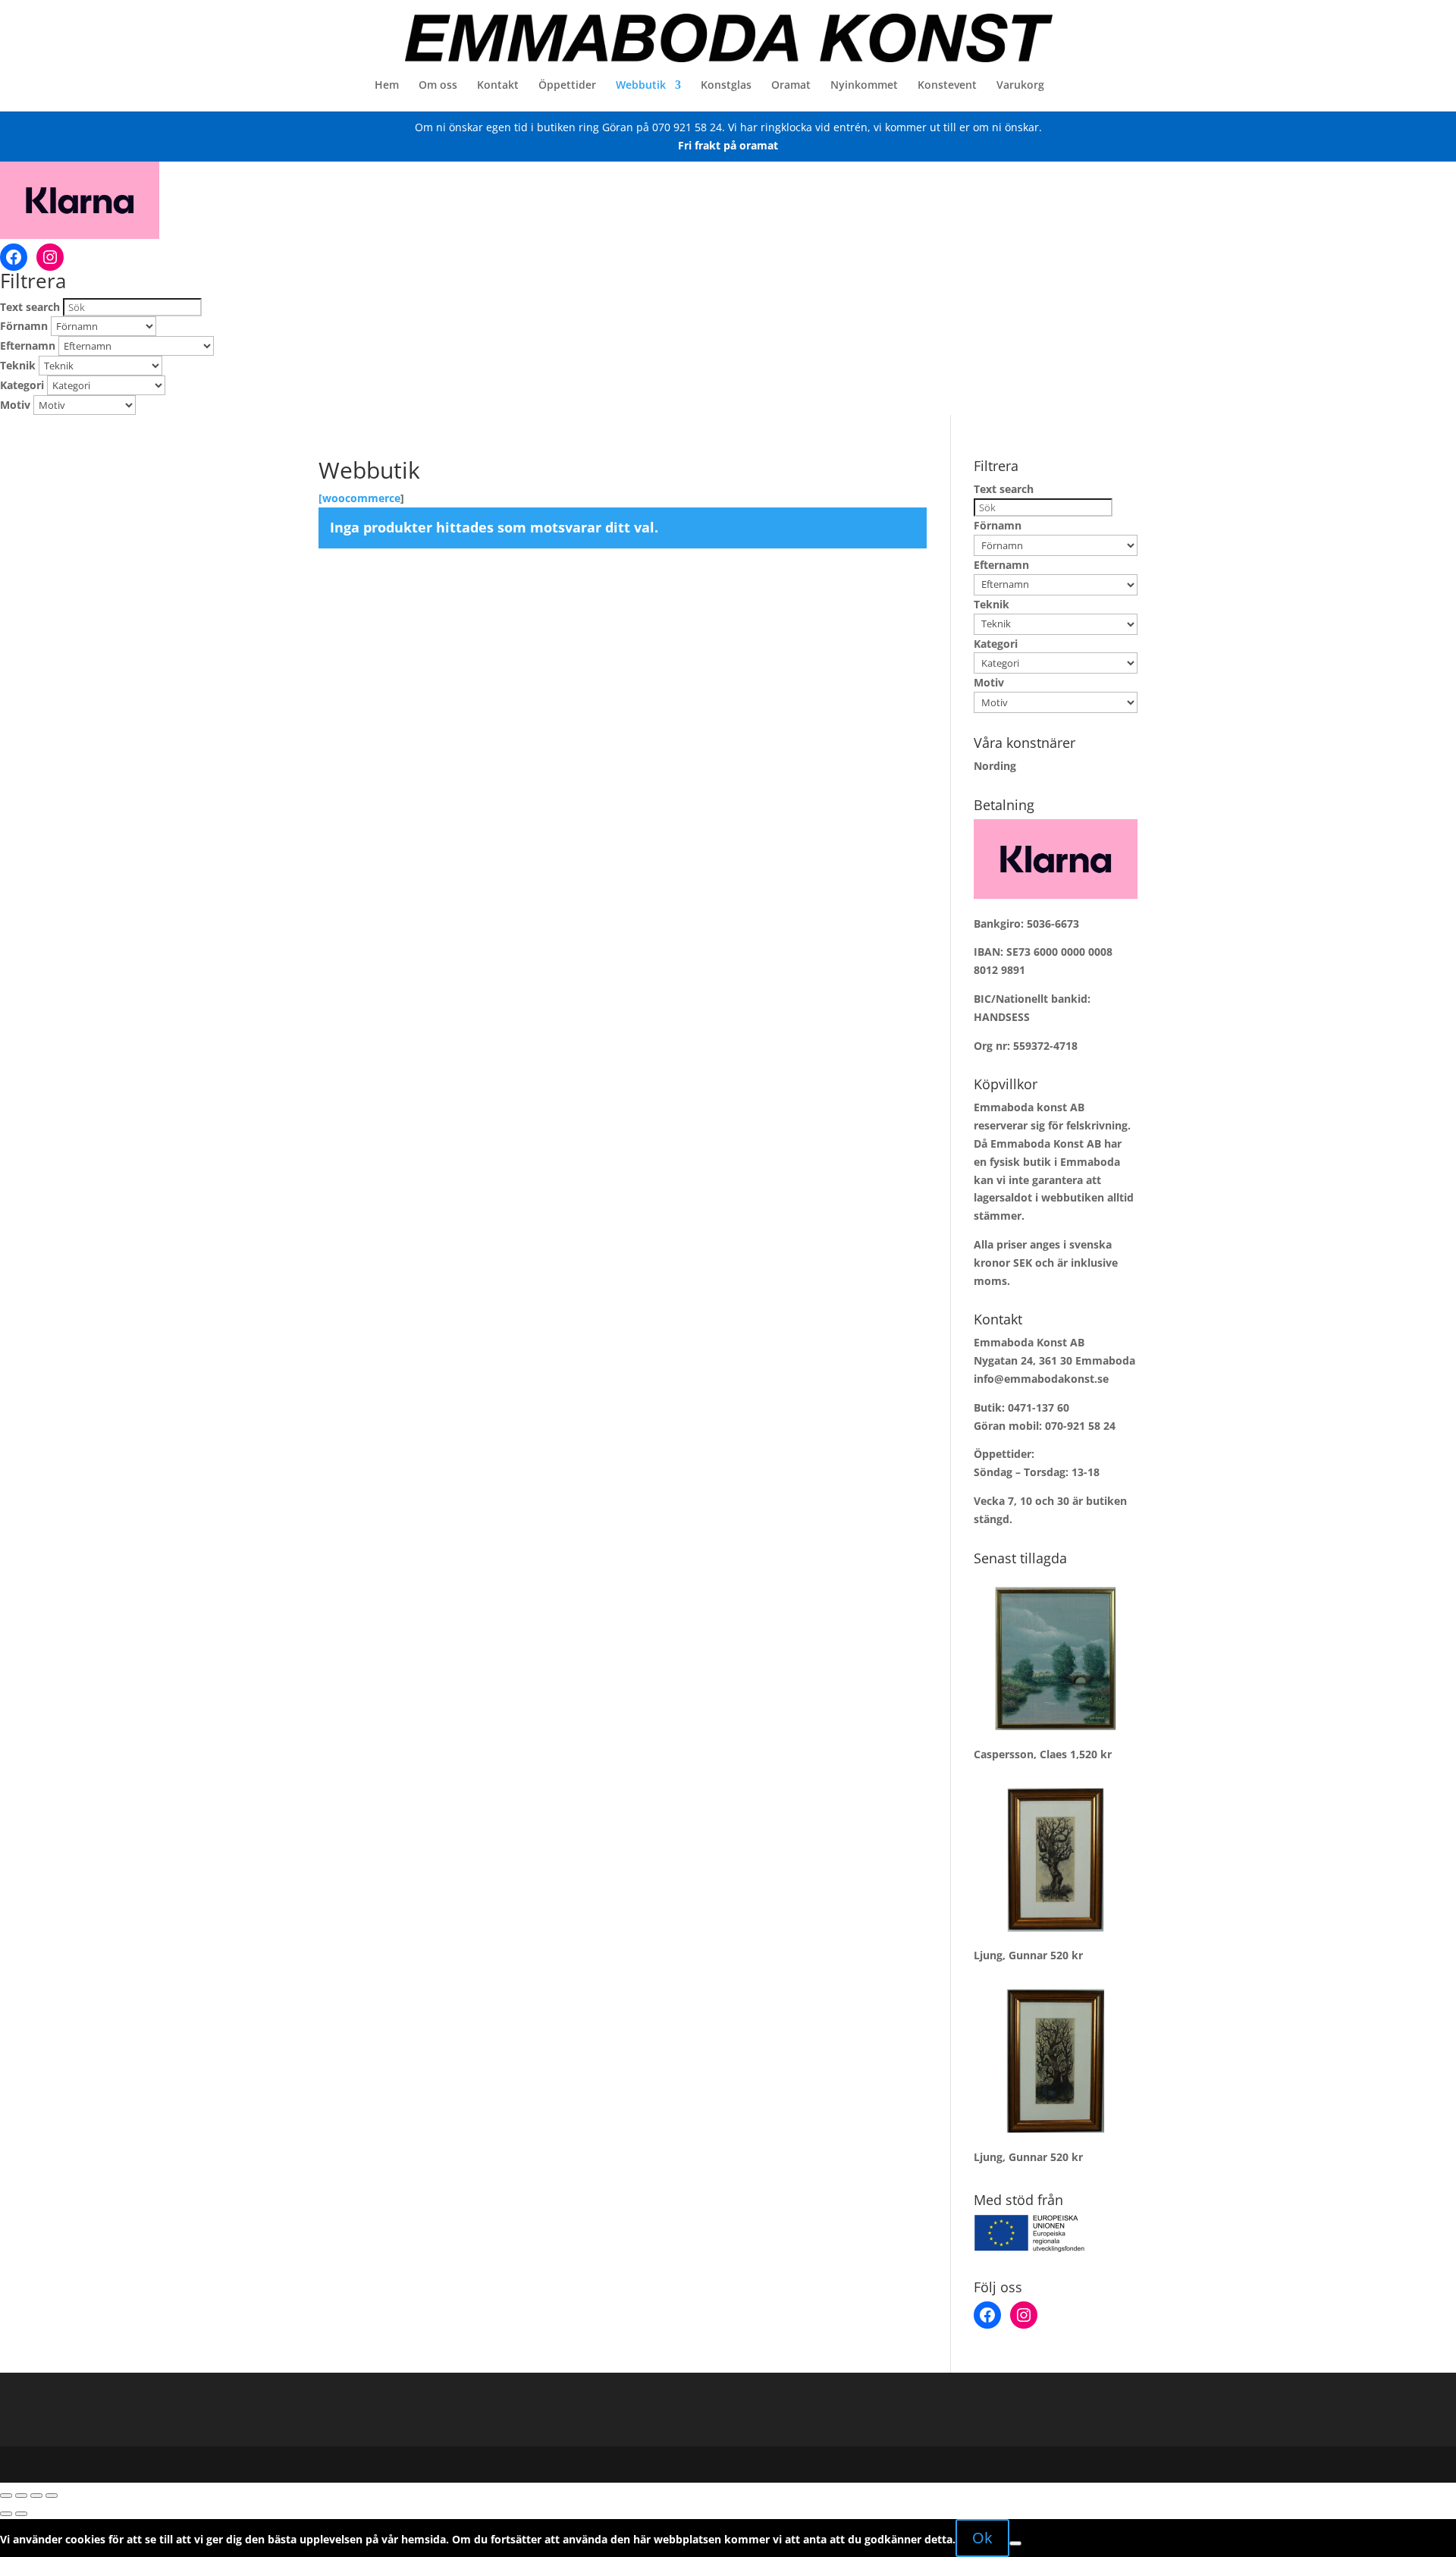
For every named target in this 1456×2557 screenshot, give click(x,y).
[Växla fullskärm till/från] (21, 2496)
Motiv (15, 405)
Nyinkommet (864, 86)
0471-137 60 (1039, 1407)
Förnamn (24, 326)
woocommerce (361, 498)
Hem (387, 86)
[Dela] (36, 2496)
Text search (30, 307)
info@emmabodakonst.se (1041, 1379)
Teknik (18, 365)
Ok (982, 2538)
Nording (995, 766)
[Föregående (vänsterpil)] (6, 2514)
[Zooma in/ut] (6, 2496)
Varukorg (1020, 86)
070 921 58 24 (687, 127)
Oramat (791, 86)
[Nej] (1015, 2543)
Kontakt (498, 86)
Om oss (438, 86)
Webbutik (641, 86)
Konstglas (726, 86)
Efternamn (28, 346)
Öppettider (567, 86)
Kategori (22, 385)
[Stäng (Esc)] (52, 2496)
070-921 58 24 (1080, 1426)
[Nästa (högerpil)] (21, 2514)
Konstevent (947, 86)
